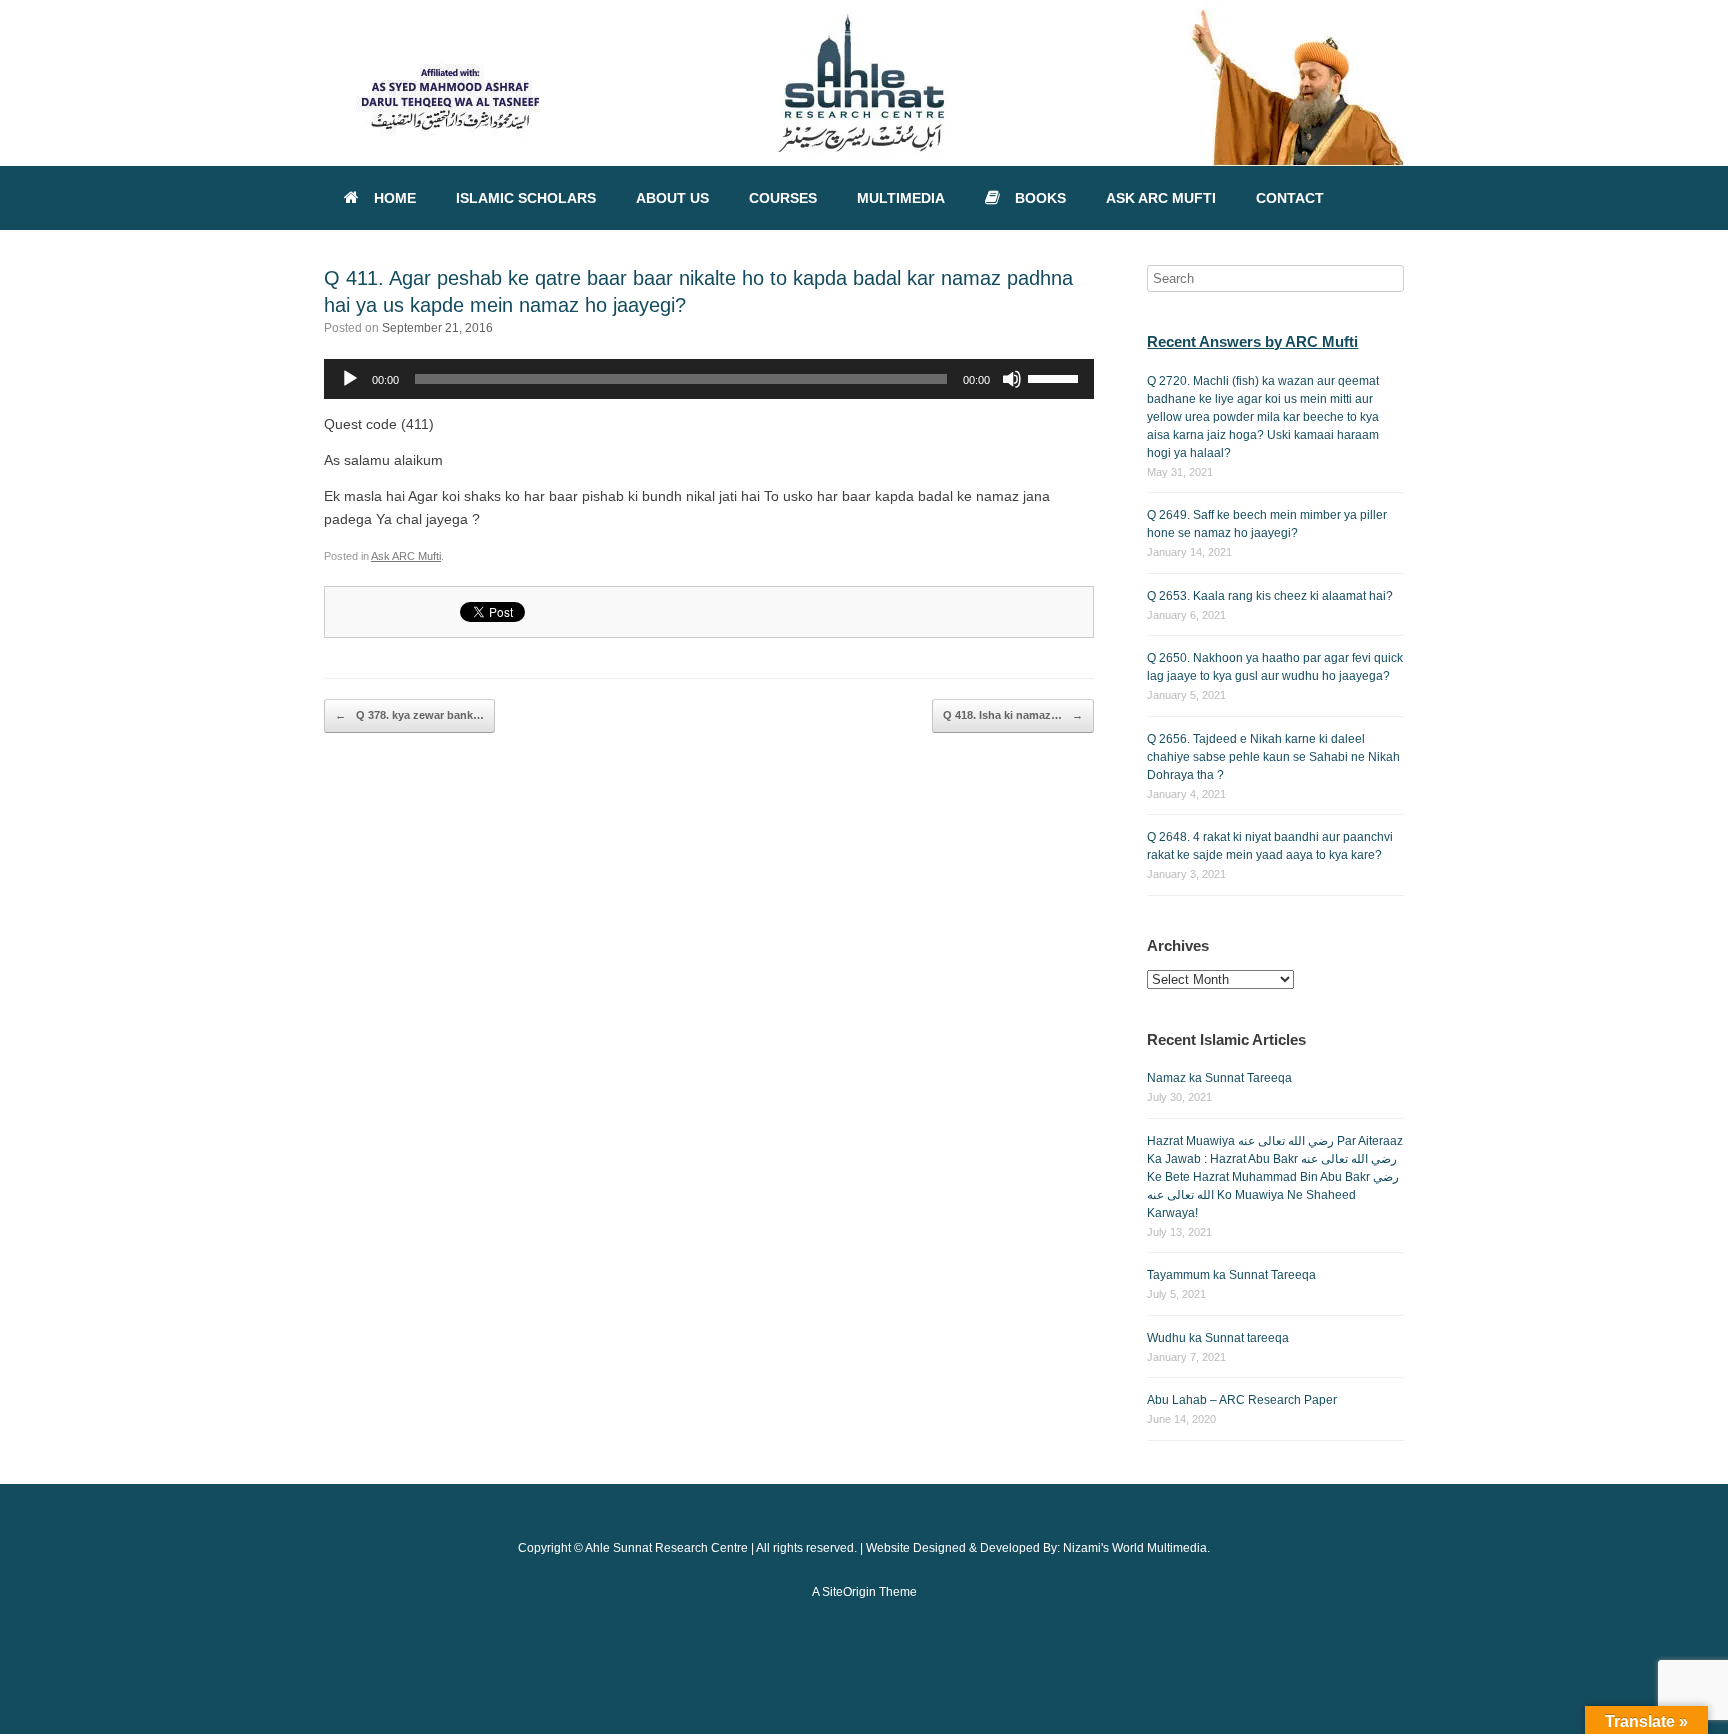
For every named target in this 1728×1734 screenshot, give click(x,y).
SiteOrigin (849, 1592)
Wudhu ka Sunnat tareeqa (1218, 1338)
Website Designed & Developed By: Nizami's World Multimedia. (1038, 1548)
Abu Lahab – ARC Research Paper (1242, 1400)
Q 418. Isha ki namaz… (1013, 715)
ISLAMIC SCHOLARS (526, 198)
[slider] (1056, 377)
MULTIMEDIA (901, 198)
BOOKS (1040, 198)
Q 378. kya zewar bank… (409, 715)
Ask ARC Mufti (406, 556)
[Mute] (1012, 379)
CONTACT (1290, 198)
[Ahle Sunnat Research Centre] (864, 83)
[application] (709, 379)
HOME (395, 198)
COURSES (783, 198)
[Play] (350, 379)
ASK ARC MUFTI (1161, 198)
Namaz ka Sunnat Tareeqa (1219, 1078)
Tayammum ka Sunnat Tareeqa (1231, 1275)
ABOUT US (672, 198)
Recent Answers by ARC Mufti (1252, 341)
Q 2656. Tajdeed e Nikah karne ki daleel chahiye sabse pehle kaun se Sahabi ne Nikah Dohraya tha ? (1273, 757)
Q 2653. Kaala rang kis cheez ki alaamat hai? (1270, 596)
